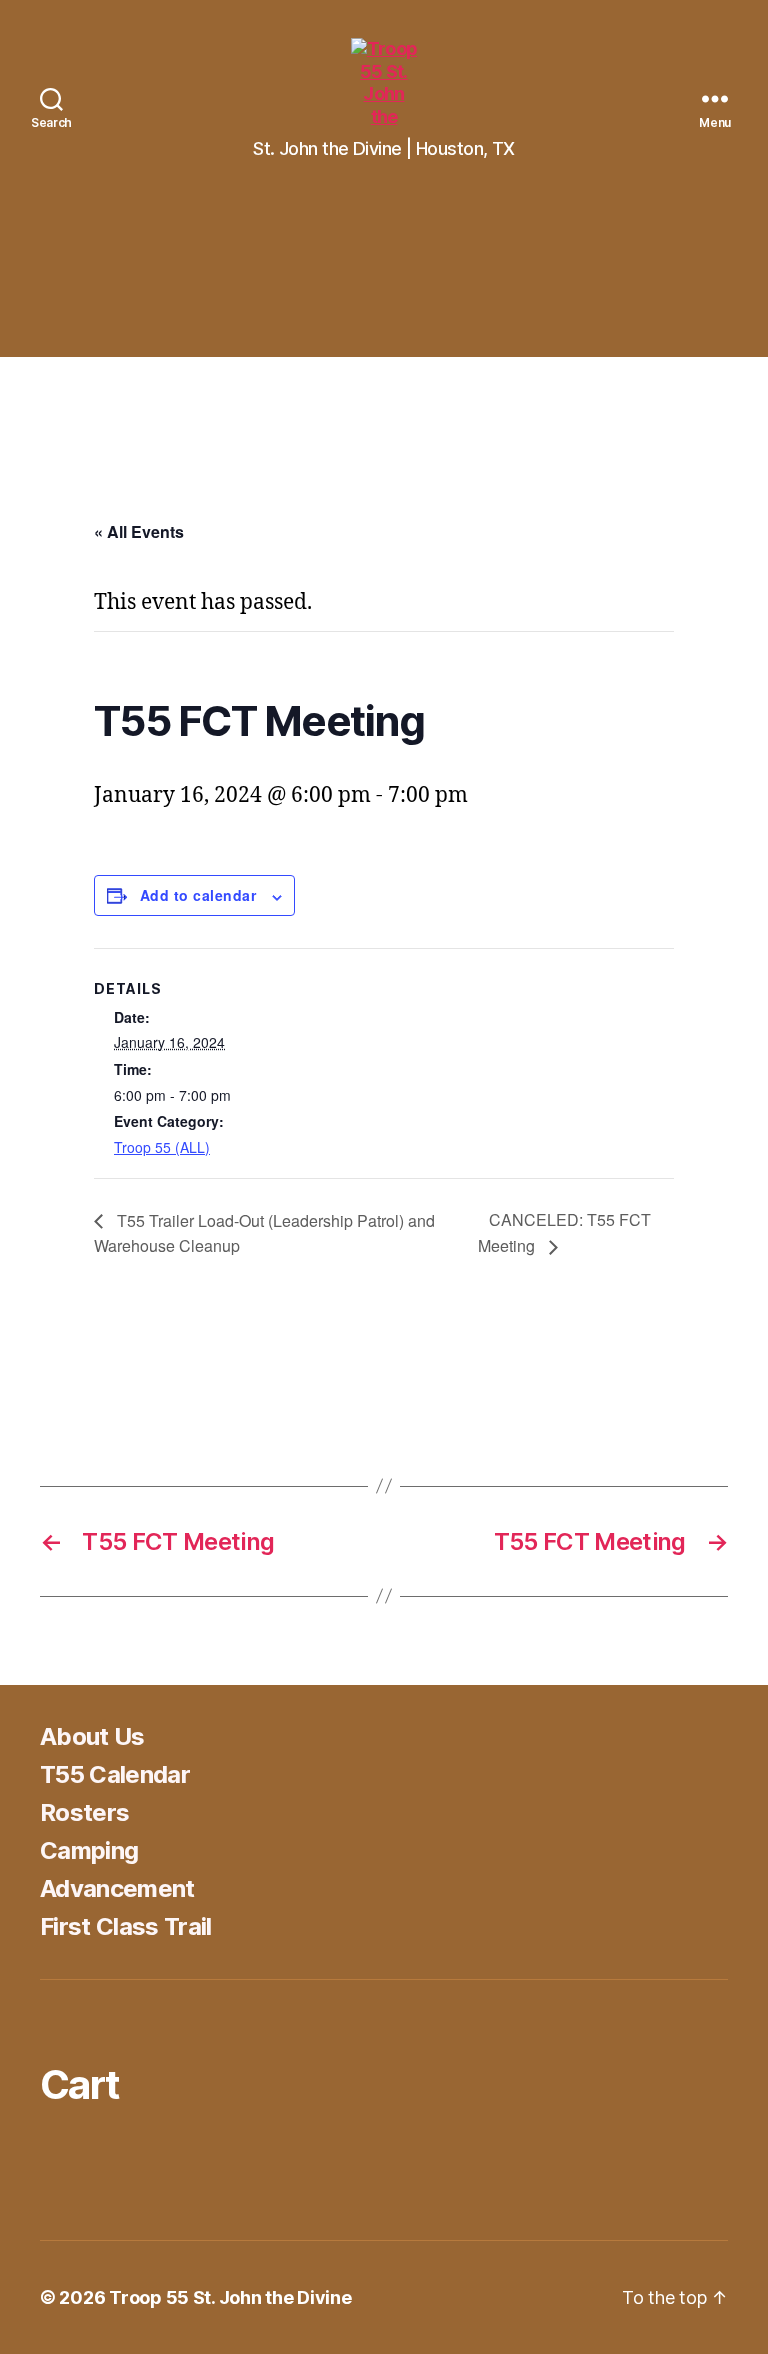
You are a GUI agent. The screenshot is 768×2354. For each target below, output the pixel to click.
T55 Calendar (115, 1774)
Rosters (84, 1812)
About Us (92, 1736)
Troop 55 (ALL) (162, 1147)
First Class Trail (126, 1926)
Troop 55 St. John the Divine (230, 2297)
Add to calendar (198, 895)
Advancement (117, 1888)
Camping (89, 1850)
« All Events (139, 531)
